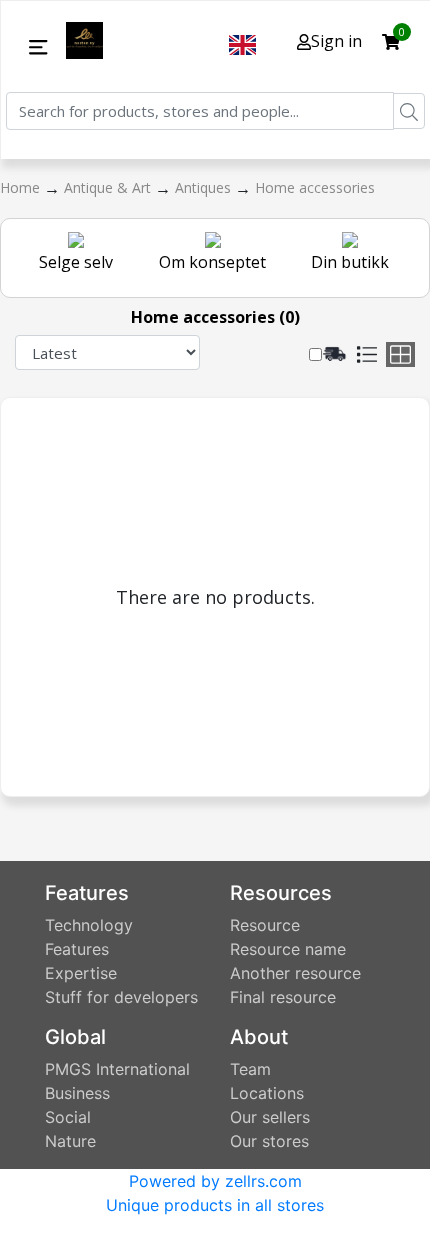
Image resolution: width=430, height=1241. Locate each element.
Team (250, 1069)
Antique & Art (109, 187)
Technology (89, 925)
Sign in (336, 41)
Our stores (269, 1141)
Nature (70, 1141)
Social (68, 1117)
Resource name (288, 949)
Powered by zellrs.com (215, 1181)
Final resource (283, 997)
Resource (265, 925)
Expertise (81, 973)
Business (77, 1093)
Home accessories (315, 187)
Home (22, 187)
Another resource (295, 973)
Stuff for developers (121, 997)
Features (77, 949)
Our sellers (270, 1117)
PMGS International (117, 1069)
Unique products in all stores (215, 1205)
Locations (267, 1093)
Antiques (205, 187)
